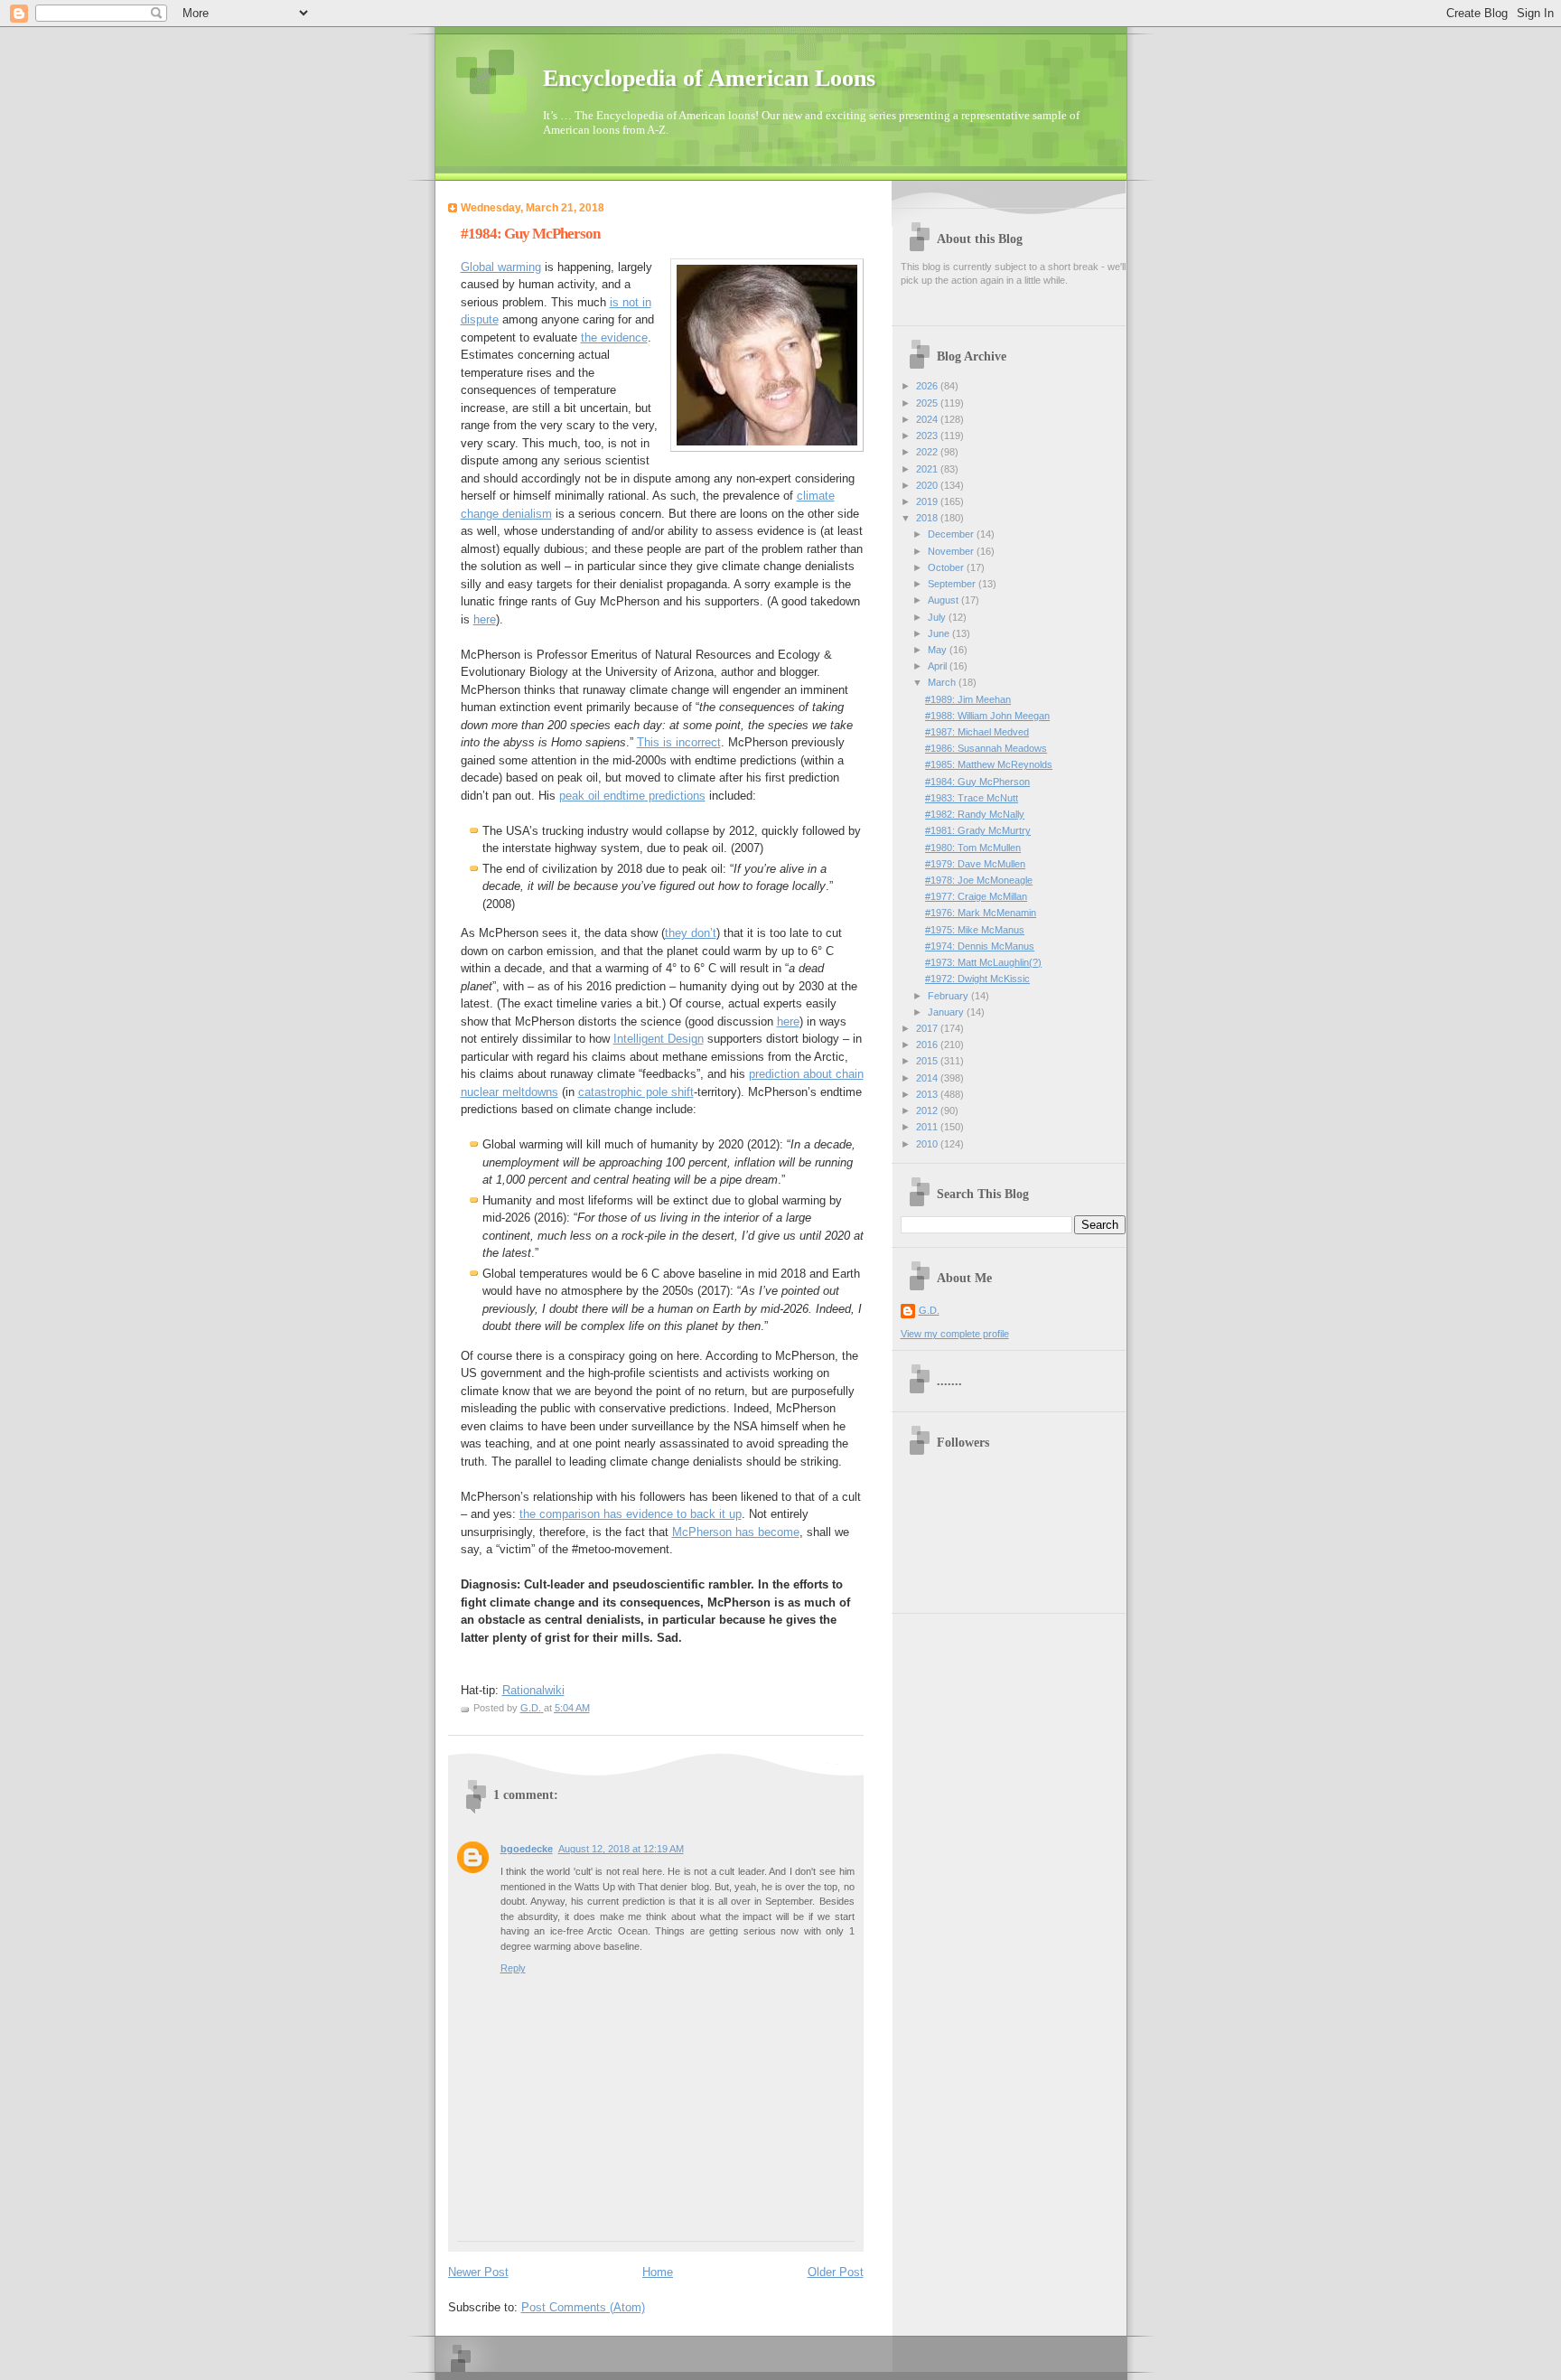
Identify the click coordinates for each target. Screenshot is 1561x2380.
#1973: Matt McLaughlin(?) (983, 962)
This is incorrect (679, 742)
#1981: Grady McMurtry (978, 830)
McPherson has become (736, 1532)
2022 (928, 452)
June (940, 633)
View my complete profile (955, 1334)
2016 (928, 1045)
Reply (513, 1968)
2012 (928, 1110)
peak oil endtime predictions (632, 796)
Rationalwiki (533, 1690)
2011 (928, 1127)
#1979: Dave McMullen (975, 864)
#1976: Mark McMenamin (981, 913)
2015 (928, 1061)
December (952, 534)
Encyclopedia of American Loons (709, 78)
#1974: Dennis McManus (980, 946)
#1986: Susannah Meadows (986, 748)
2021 (928, 469)
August (944, 600)
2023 (928, 436)
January (947, 1012)
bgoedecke (527, 1849)
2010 (928, 1144)
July (938, 617)
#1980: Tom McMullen (973, 848)
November (952, 551)
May (939, 650)
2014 (928, 1078)
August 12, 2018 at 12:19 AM (621, 1849)
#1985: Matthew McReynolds (989, 764)
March (943, 682)
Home (658, 2272)
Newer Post (478, 2272)
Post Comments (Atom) (583, 2307)
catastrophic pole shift (636, 1092)
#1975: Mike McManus (975, 930)
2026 (928, 386)
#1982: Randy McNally (975, 814)
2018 (928, 518)
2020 (928, 485)
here (485, 619)
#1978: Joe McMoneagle (979, 880)
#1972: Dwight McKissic (977, 979)
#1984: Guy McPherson (977, 782)
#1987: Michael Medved (977, 732)
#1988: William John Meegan (987, 716)
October (947, 567)
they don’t (691, 933)
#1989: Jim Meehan (968, 699)
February (949, 996)
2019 (928, 501)
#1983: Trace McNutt (972, 798)
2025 (928, 403)
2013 (928, 1094)
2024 (928, 419)
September (953, 584)
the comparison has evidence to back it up (631, 1514)
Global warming (501, 267)
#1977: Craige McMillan (976, 896)
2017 (928, 1028)
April (939, 666)
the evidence (614, 337)
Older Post (836, 2272)
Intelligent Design (659, 1039)
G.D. (929, 1310)
